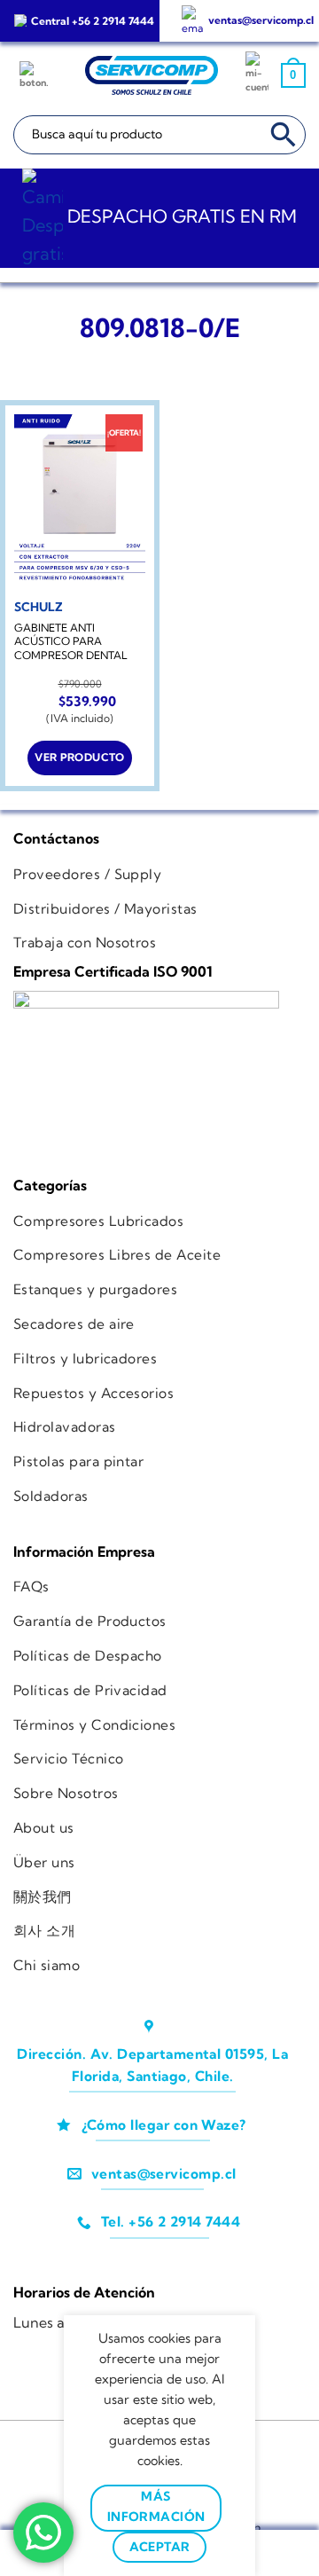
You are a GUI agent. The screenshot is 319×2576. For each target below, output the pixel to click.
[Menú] (36, 75)
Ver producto (79, 757)
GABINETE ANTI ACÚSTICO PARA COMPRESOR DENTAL (71, 641)
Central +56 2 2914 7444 (93, 21)
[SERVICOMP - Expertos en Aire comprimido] (152, 75)
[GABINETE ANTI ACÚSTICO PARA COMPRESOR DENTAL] (80, 502)
